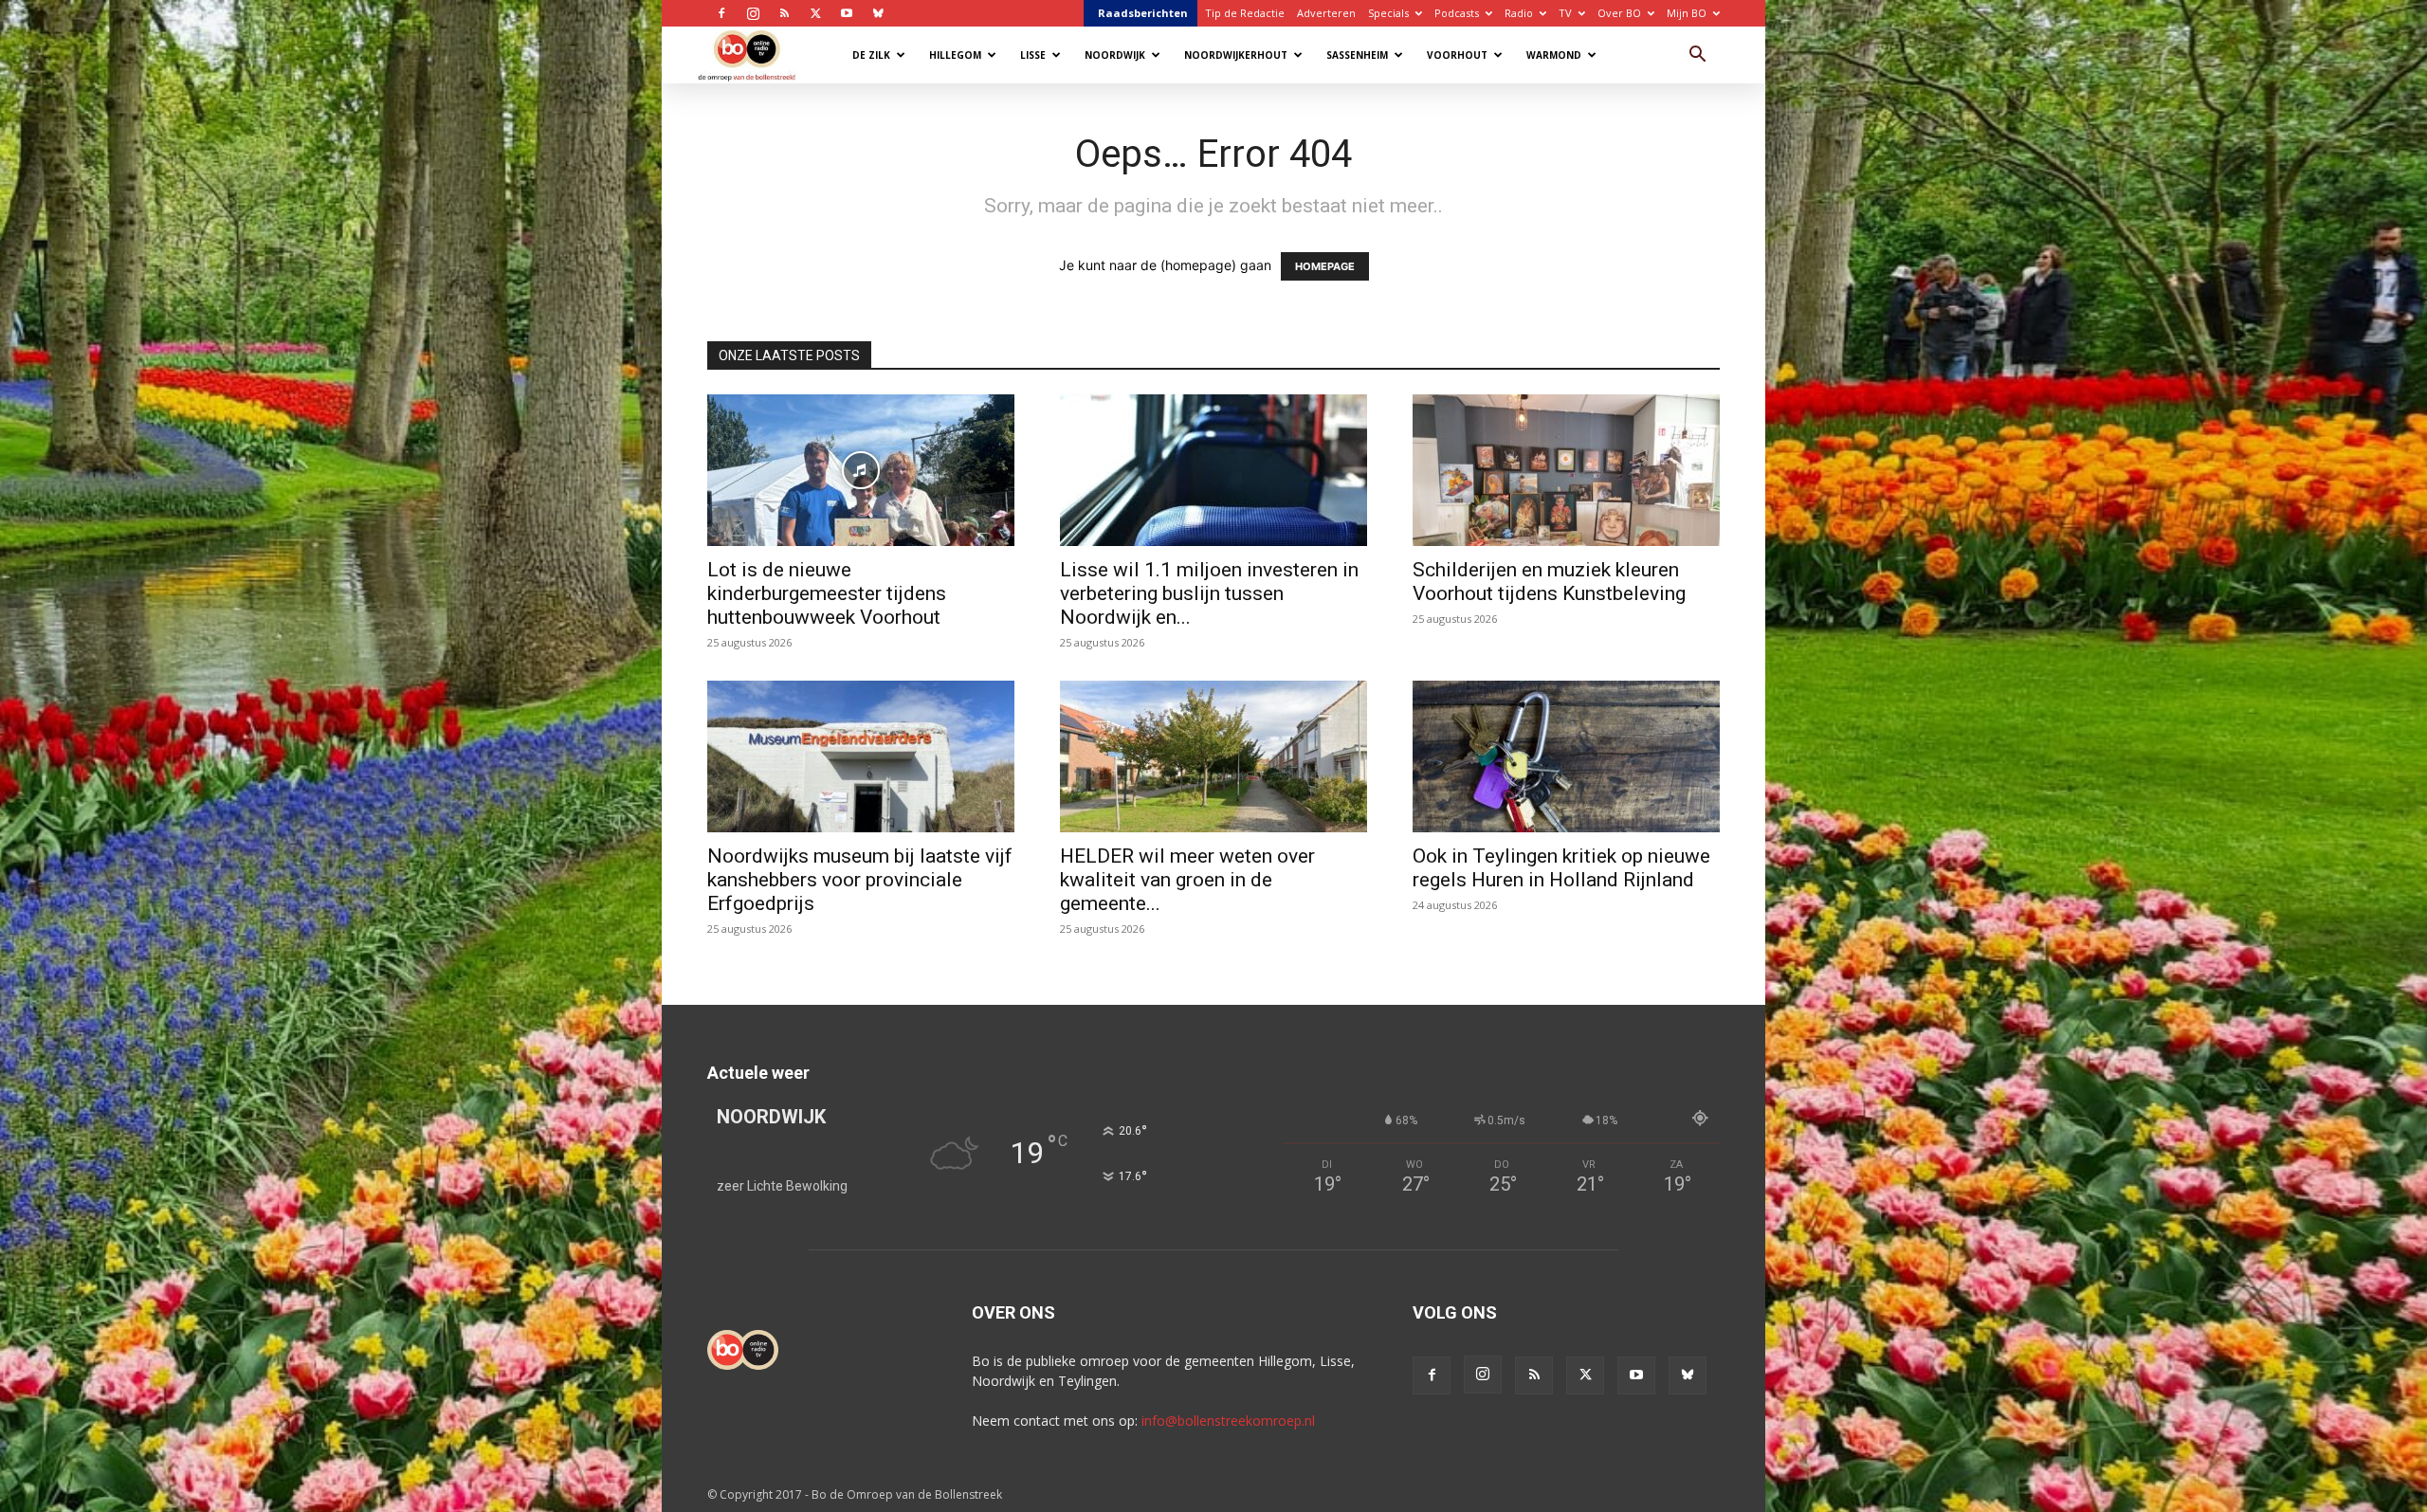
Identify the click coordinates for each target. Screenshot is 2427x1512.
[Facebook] (721, 13)
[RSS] (784, 13)
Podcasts (1457, 13)
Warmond (1554, 55)
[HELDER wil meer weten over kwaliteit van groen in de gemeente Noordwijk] (1213, 756)
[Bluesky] (878, 13)
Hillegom (955, 55)
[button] (1697, 56)
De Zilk (871, 55)
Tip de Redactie (1245, 13)
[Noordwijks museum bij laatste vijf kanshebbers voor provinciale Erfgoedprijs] (861, 756)
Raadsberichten (1143, 13)
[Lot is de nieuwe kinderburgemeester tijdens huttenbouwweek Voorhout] (861, 470)
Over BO (1619, 13)
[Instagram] (753, 13)
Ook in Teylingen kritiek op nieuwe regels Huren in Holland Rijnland (1561, 868)
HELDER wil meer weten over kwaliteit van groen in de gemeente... (1187, 880)
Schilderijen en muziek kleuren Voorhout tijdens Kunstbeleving (1549, 582)
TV (1565, 13)
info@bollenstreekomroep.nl (1228, 1421)
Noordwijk (1115, 55)
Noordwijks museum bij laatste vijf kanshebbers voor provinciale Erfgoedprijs (860, 880)
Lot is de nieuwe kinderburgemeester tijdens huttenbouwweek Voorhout (827, 593)
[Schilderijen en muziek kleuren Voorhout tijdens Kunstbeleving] (1566, 470)
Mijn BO (1687, 13)
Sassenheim (1357, 55)
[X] (815, 13)
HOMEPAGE (1325, 266)
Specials (1388, 13)
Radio (1519, 13)
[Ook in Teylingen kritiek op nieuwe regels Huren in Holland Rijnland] (1566, 756)
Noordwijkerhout (1236, 55)
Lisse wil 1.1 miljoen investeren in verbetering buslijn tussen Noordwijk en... (1209, 593)
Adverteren (1326, 13)
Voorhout (1457, 55)
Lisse (1033, 55)
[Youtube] (847, 13)
